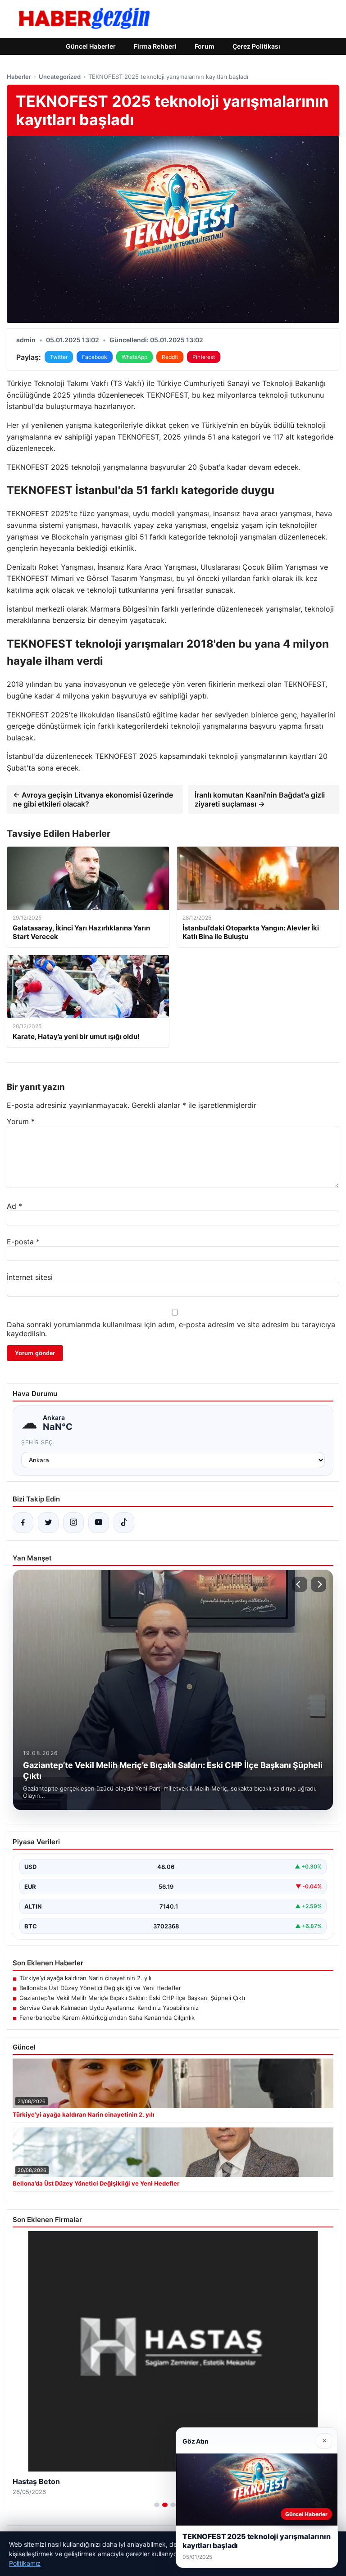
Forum (205, 46)
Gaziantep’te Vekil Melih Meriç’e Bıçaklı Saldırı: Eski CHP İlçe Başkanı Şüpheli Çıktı (132, 1998)
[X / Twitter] (48, 1523)
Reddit (170, 357)
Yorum (21, 1121)
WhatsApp (134, 357)
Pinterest (204, 357)
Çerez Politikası (256, 46)
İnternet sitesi (30, 1277)
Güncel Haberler (91, 46)
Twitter (59, 357)
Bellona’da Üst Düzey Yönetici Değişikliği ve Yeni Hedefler (100, 1988)
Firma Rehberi (155, 46)
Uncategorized (60, 77)
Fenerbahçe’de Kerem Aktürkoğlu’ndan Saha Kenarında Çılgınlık (107, 2018)
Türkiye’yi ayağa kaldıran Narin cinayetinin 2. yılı (85, 1978)
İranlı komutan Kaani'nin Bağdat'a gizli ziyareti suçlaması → (260, 799)
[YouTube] (99, 1523)
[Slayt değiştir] (157, 2505)
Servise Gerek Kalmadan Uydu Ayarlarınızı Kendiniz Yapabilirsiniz (109, 2008)
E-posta (23, 1242)
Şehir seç (37, 1442)
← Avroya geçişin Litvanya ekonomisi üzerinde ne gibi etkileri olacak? (93, 799)
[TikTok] (124, 1523)
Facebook (95, 357)
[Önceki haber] (300, 1584)
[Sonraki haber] (319, 1584)
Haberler (19, 77)
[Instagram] (73, 1523)
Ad (14, 1206)
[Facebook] (23, 1523)
